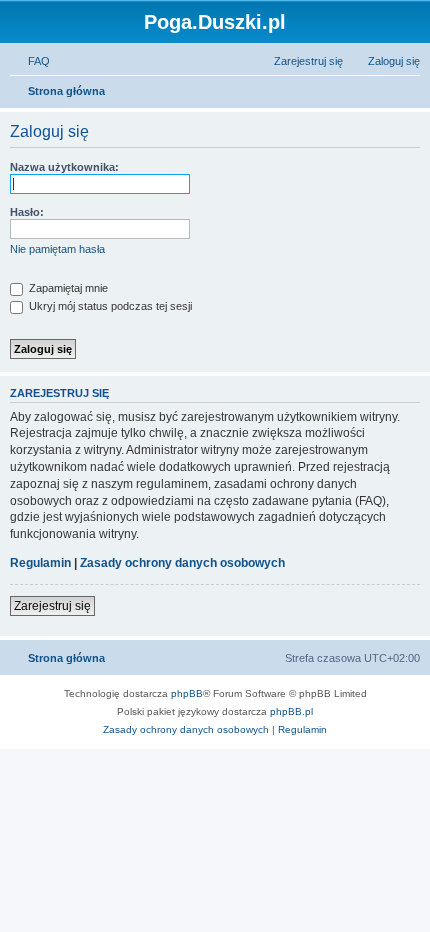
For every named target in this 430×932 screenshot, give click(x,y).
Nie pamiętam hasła (57, 249)
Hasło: (27, 212)
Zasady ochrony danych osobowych (182, 563)
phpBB (187, 693)
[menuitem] (30, 61)
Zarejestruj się (52, 606)
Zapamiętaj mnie (67, 288)
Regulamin (40, 563)
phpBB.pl (291, 711)
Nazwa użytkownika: (64, 167)
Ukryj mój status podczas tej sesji (109, 306)
